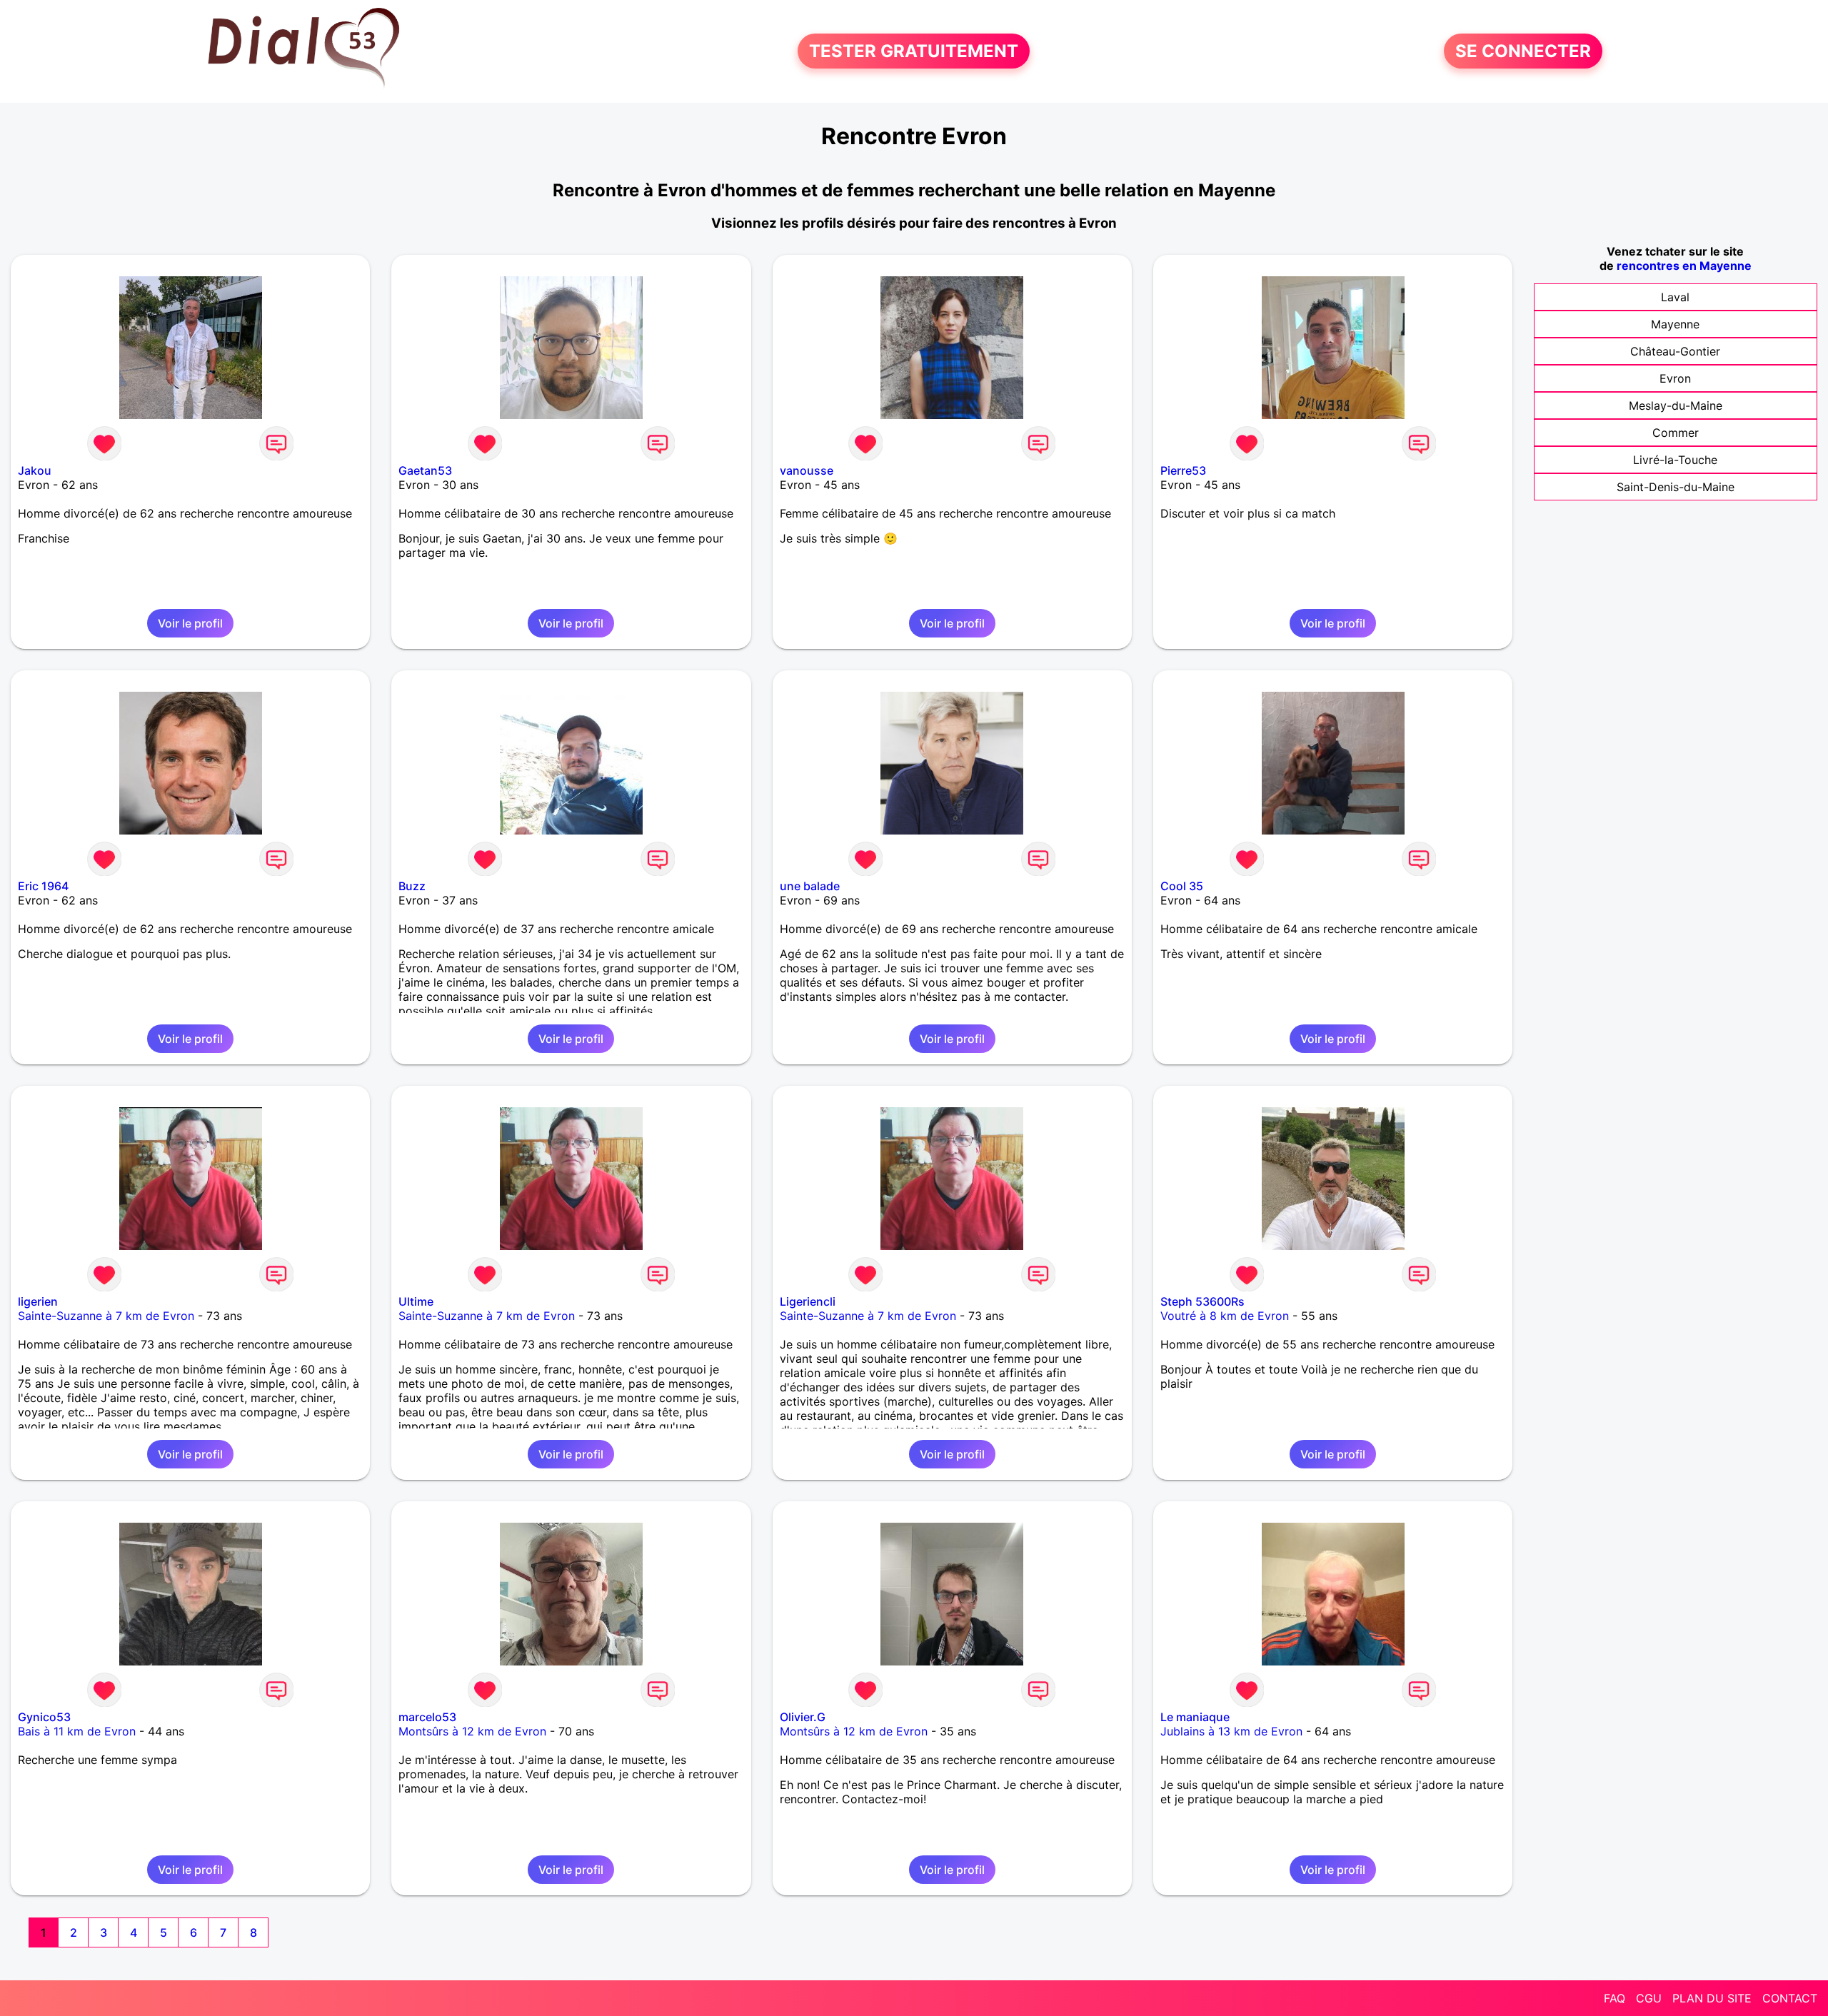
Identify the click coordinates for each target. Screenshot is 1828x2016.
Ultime (416, 1301)
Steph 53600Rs (1202, 1301)
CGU (1649, 1998)
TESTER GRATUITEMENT (914, 51)
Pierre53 (1183, 470)
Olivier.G (803, 1717)
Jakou (35, 470)
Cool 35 (1182, 886)
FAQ (1614, 1998)
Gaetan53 (425, 470)
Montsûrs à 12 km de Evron (472, 1731)
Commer (1676, 433)
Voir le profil (190, 623)
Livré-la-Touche (1675, 460)
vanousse (807, 470)
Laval (1675, 297)
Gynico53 (44, 1717)
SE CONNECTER (1523, 51)
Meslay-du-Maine (1676, 405)
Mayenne (1675, 324)
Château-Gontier (1675, 351)
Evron (1675, 378)
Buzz (412, 886)
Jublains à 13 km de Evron (1231, 1731)
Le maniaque (1195, 1717)
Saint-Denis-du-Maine (1676, 487)
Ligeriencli (808, 1301)
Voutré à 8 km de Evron (1225, 1316)
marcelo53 (427, 1717)
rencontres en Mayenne (1684, 266)
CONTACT (1790, 1998)
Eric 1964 (43, 886)
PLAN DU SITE (1712, 1998)
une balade (810, 886)
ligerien (38, 1301)
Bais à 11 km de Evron (77, 1731)
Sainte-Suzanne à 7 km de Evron (106, 1316)
